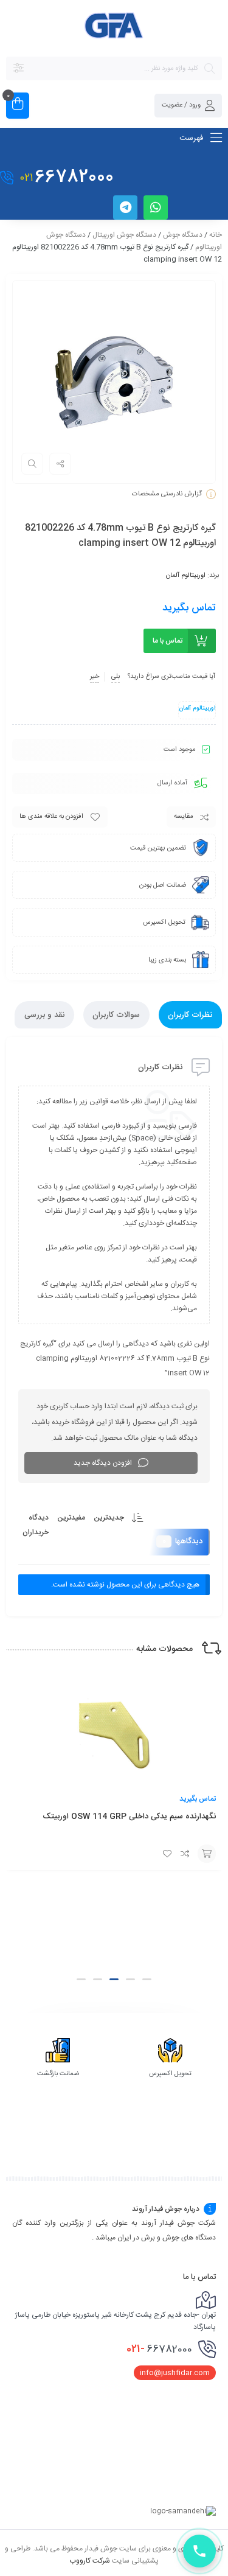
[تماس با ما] (199, 2551)
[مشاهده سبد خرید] (18, 106)
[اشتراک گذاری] (60, 464)
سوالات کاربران (116, 1015)
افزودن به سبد (207, 1854)
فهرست (192, 138)
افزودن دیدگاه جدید (103, 1463)
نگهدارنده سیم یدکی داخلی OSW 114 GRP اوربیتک (129, 1817)
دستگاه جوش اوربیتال (124, 235)
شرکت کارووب (90, 2560)
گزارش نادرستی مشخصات (167, 494)
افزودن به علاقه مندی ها (51, 817)
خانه (216, 235)
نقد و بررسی (44, 1015)
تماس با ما (168, 641)
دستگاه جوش (183, 235)
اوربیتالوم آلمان (186, 576)
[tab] (190, 1015)
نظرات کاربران (190, 1015)
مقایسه (184, 817)
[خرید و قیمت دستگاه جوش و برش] (114, 27)
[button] (147, 1979)
